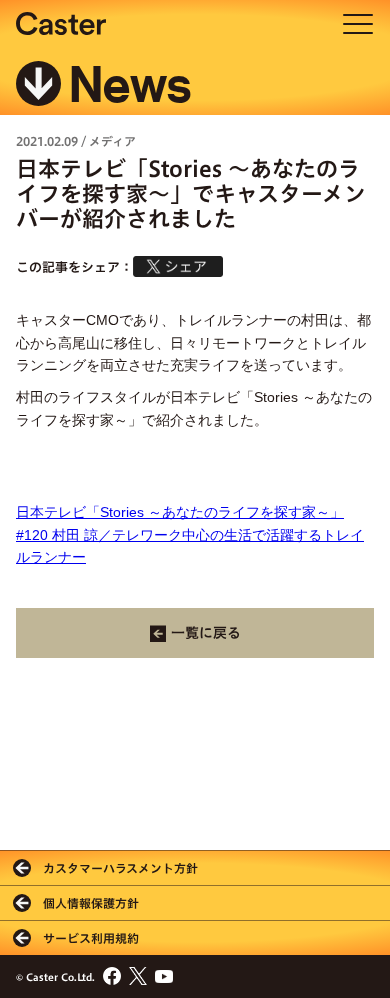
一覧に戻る (206, 633)
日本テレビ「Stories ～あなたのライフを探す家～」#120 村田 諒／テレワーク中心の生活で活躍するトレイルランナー (190, 534)
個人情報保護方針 (91, 903)
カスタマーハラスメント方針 (120, 868)
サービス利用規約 (91, 938)
